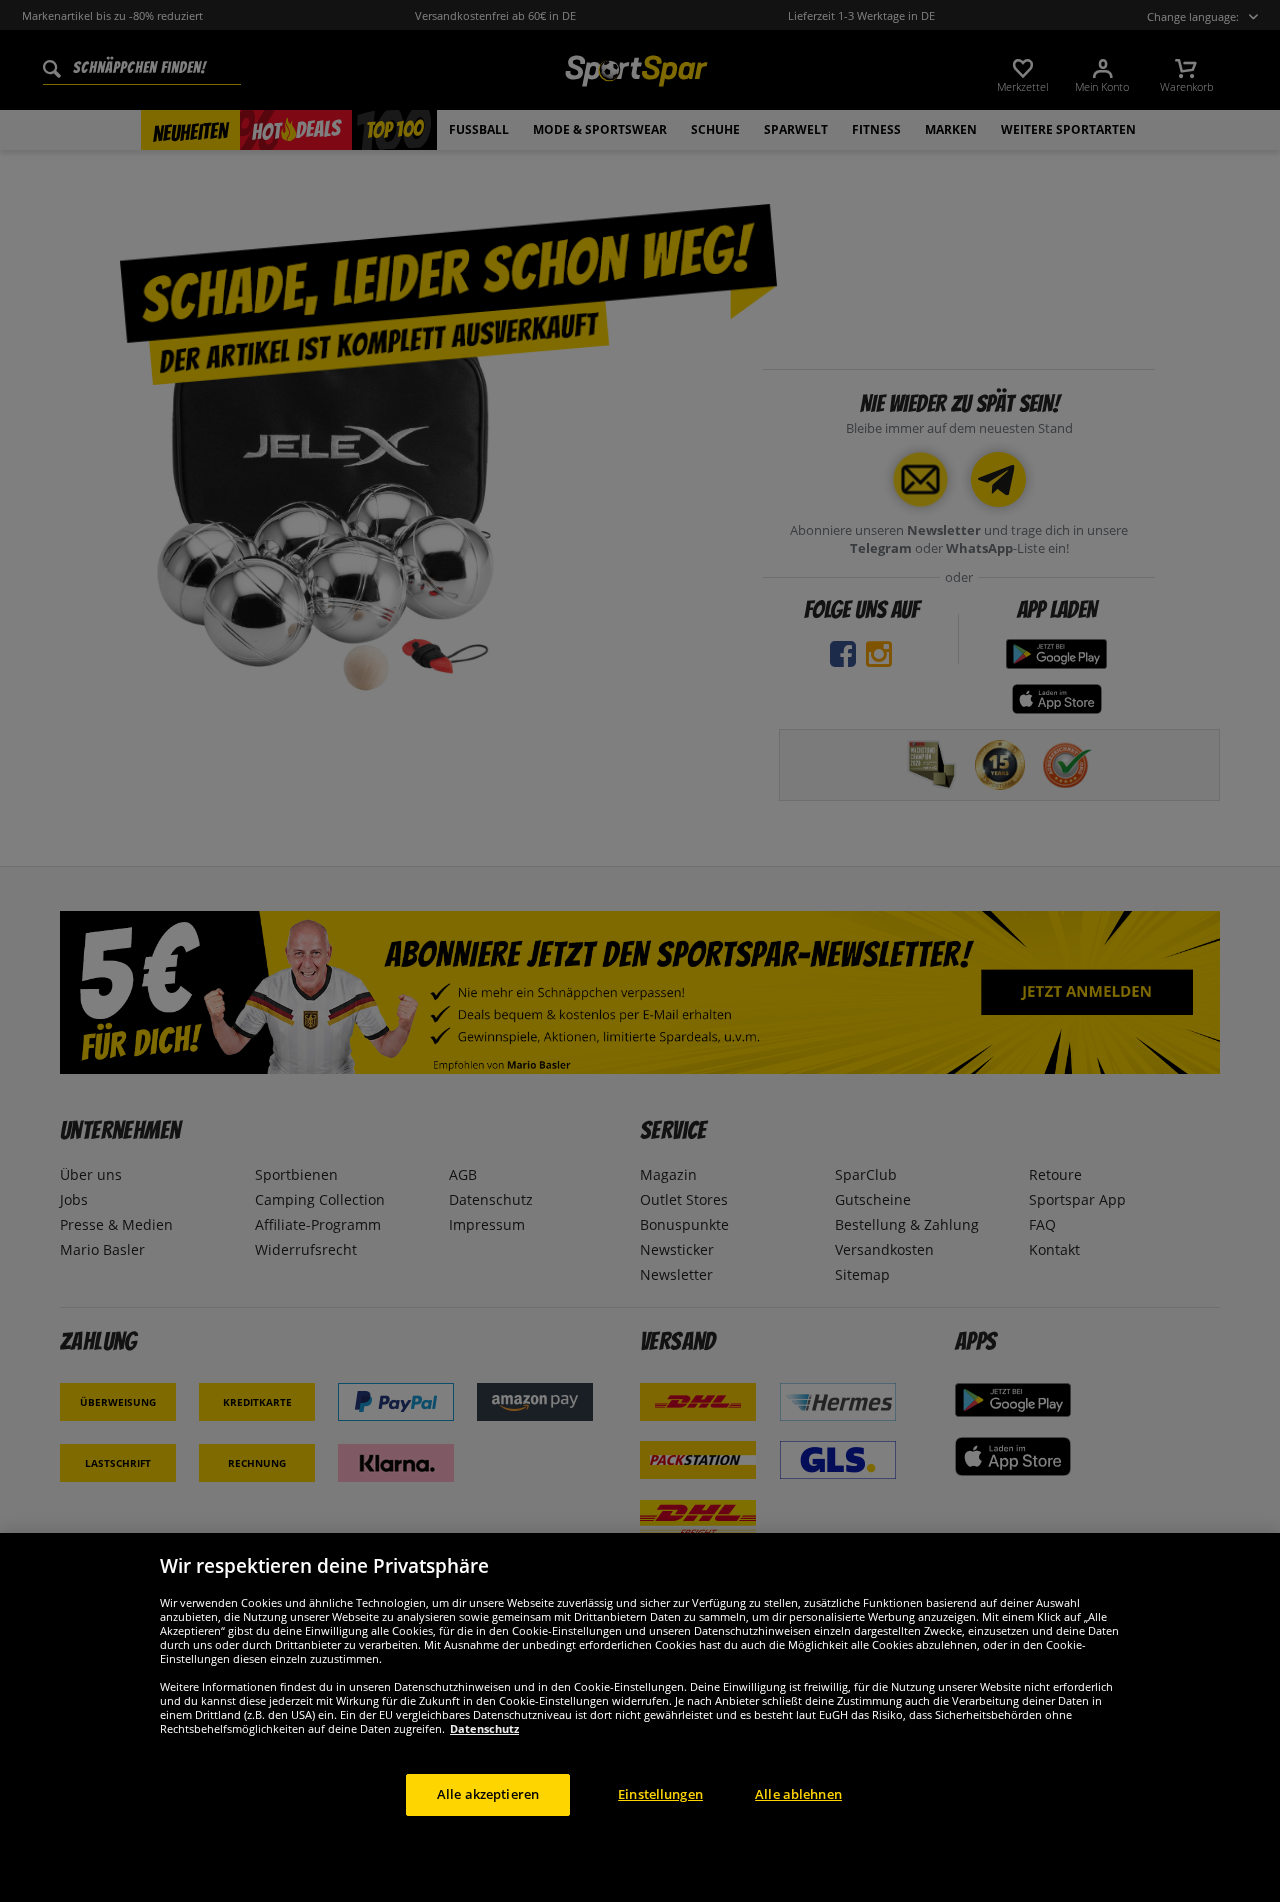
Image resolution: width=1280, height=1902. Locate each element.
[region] (640, 1717)
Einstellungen (660, 1794)
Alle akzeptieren (488, 1794)
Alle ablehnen (798, 1794)
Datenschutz (484, 1728)
